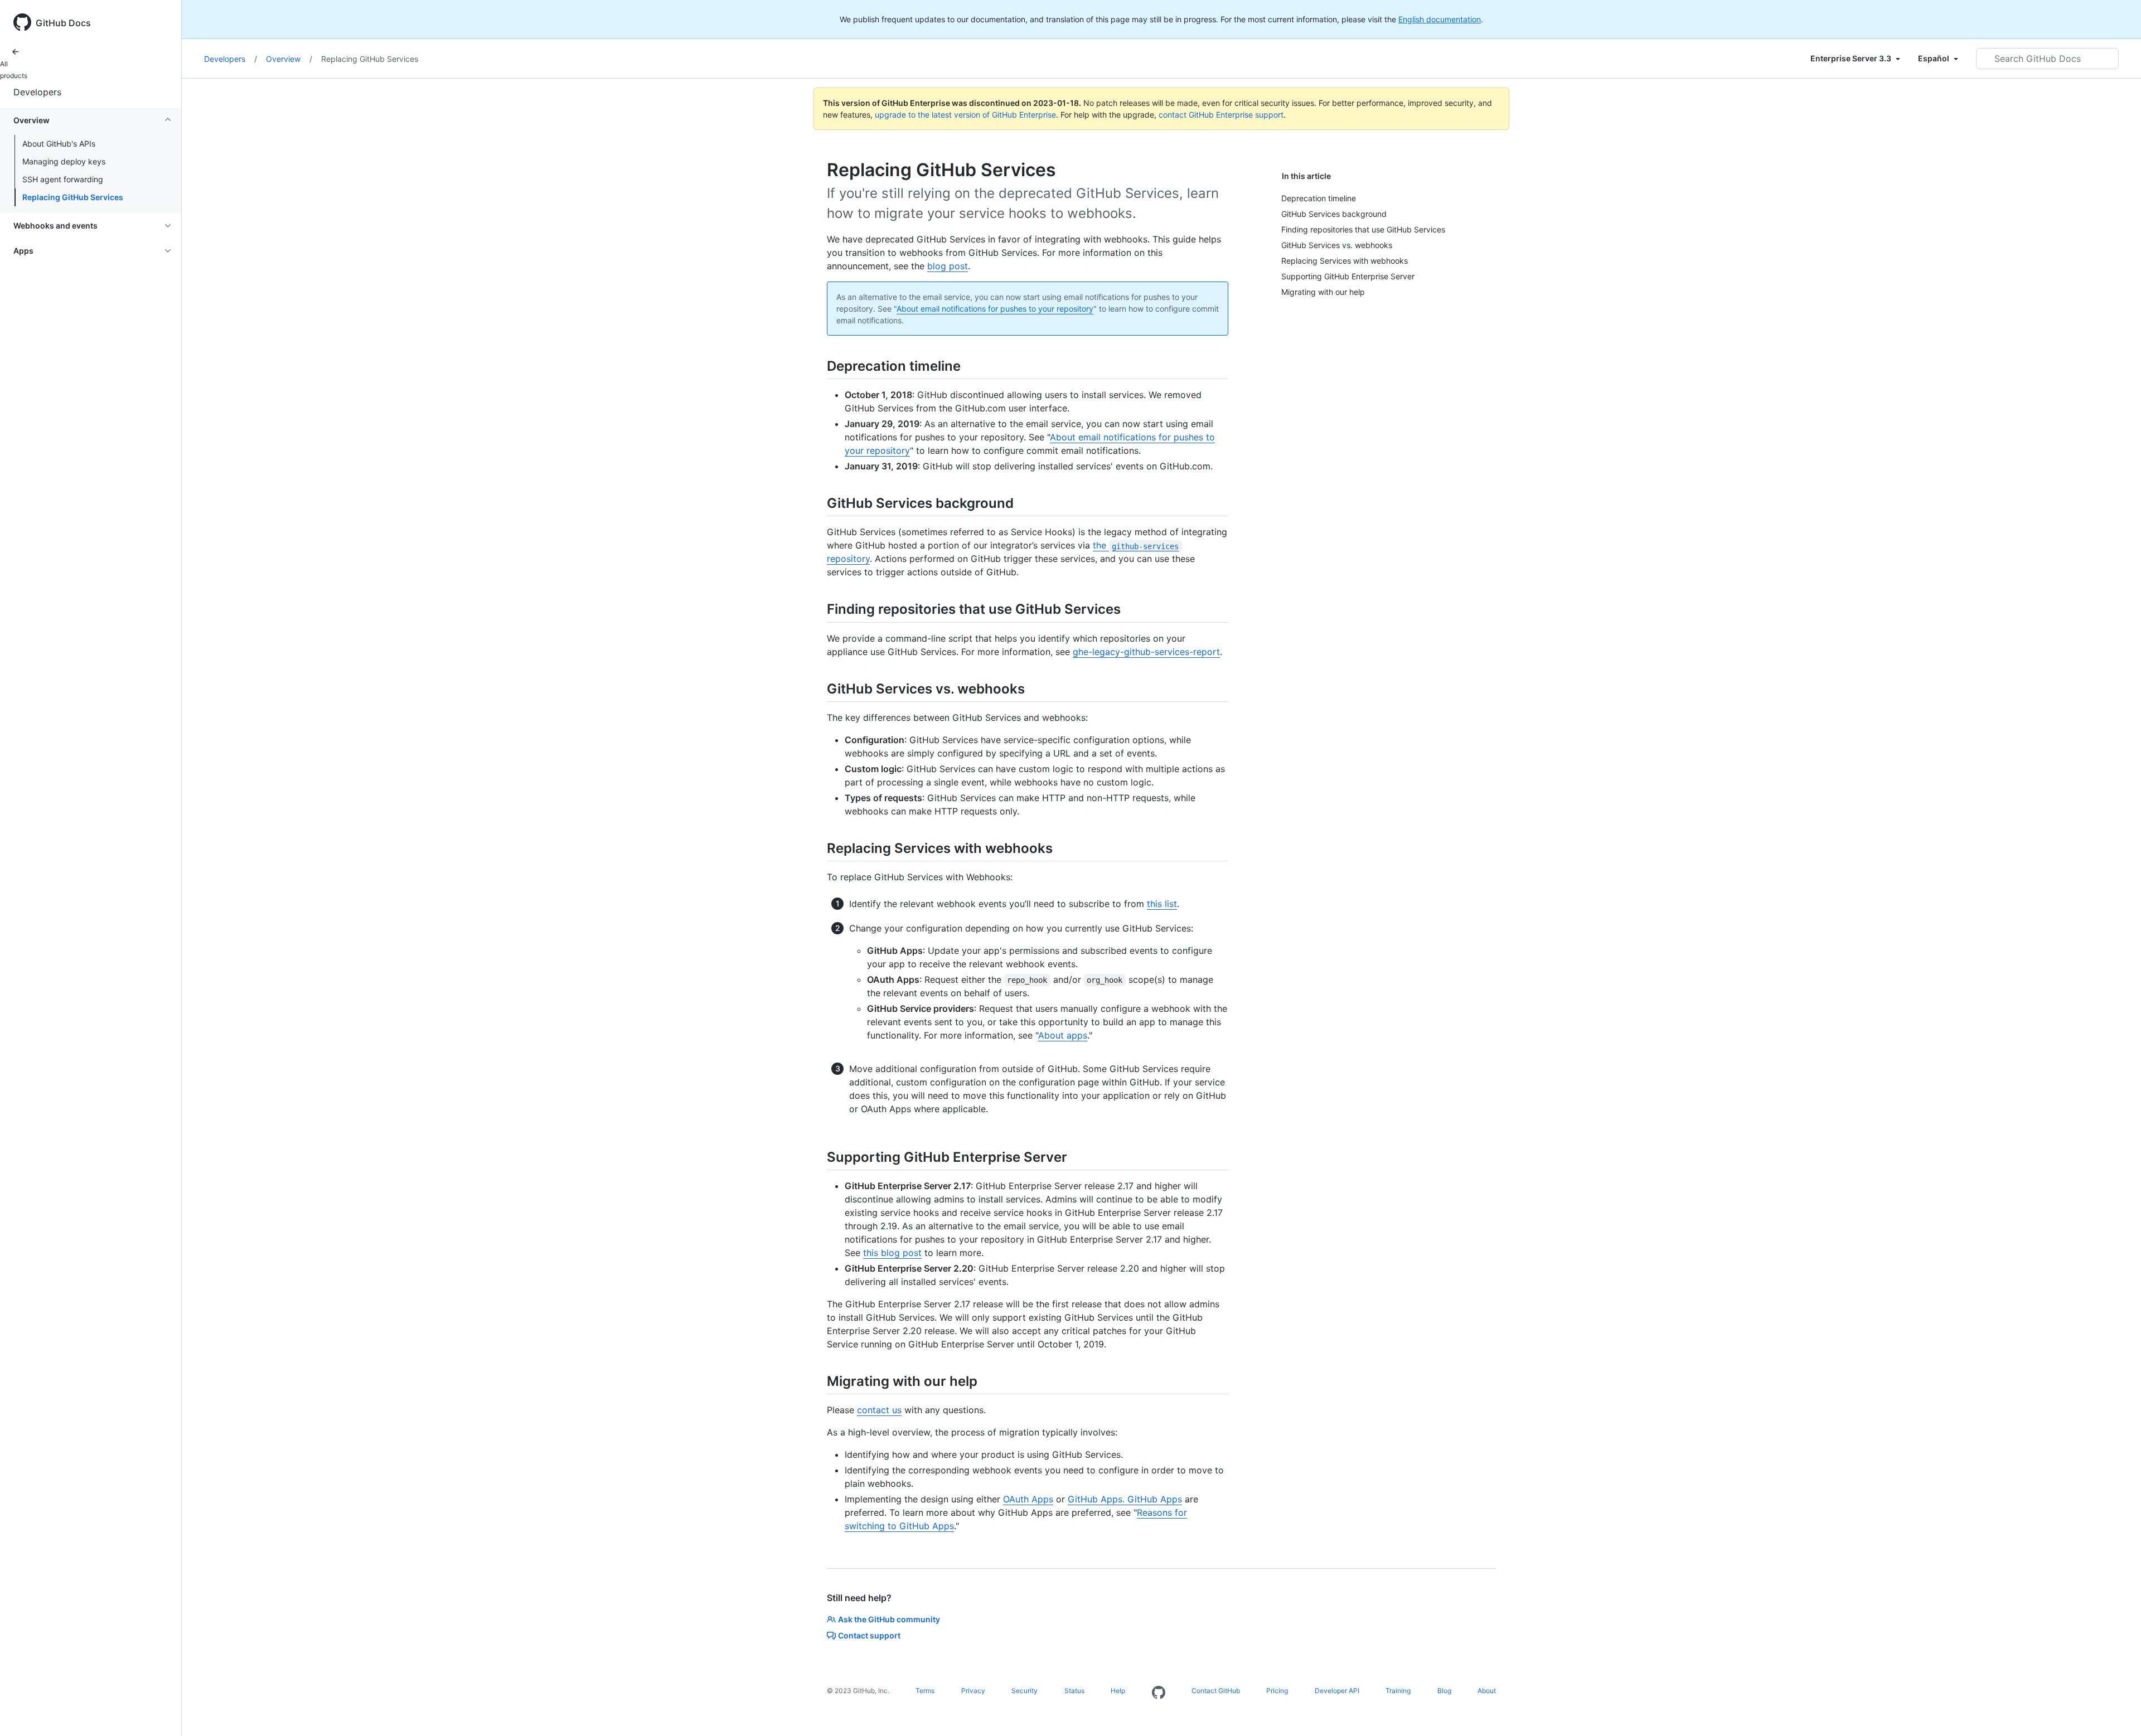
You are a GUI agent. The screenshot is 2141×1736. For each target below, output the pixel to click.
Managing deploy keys (64, 161)
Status (1074, 1691)
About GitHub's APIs (59, 144)
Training (1398, 1691)
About (1487, 1691)
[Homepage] (1159, 1693)
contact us (879, 1410)
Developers (37, 92)
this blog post (892, 1253)
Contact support (869, 1635)
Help (1118, 1691)
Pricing (1277, 1691)
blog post (948, 266)
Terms (925, 1691)
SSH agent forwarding (63, 179)
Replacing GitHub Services (73, 197)
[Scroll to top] (2116, 1711)
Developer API (1337, 1691)
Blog (1444, 1691)
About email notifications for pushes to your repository (995, 309)
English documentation (1440, 19)
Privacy (973, 1691)
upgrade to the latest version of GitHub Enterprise (965, 115)
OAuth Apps (1028, 1499)
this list (1162, 904)
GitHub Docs (63, 23)
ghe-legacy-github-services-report (1146, 652)
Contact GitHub (1216, 1691)
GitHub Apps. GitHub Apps (1125, 1499)
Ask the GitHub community (889, 1619)
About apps (1063, 1035)
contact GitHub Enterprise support (1221, 115)
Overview (289, 59)
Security (1025, 1691)
